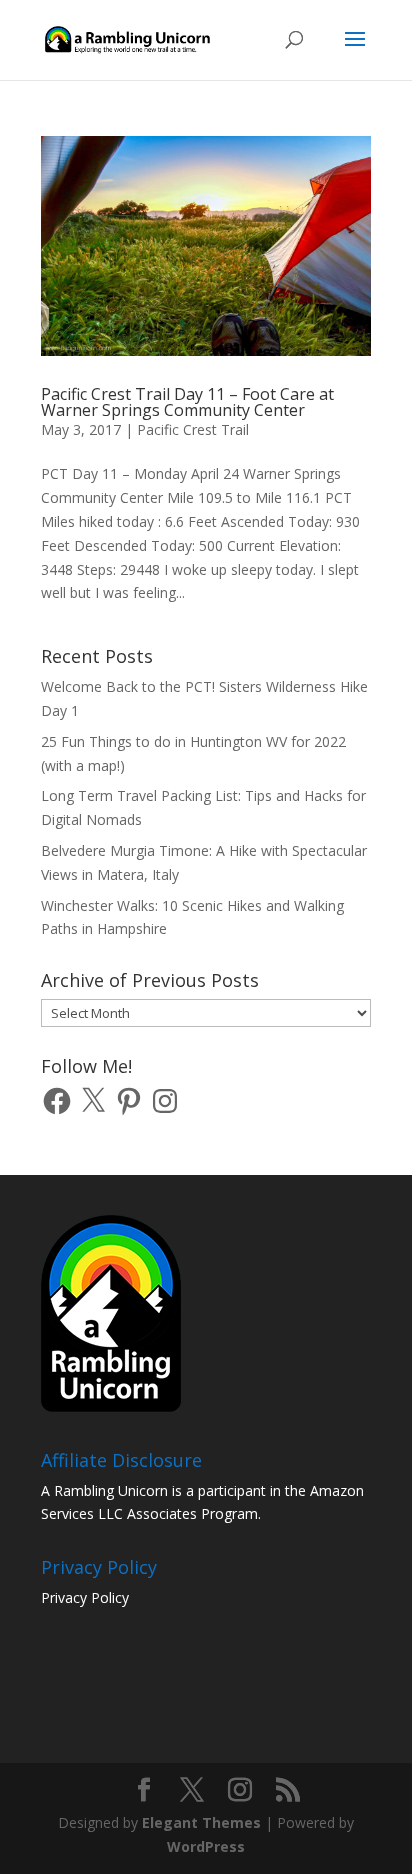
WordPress (206, 1846)
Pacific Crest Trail (193, 429)
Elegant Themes (201, 1822)
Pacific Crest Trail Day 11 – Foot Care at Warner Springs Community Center (187, 402)
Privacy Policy (85, 1597)
